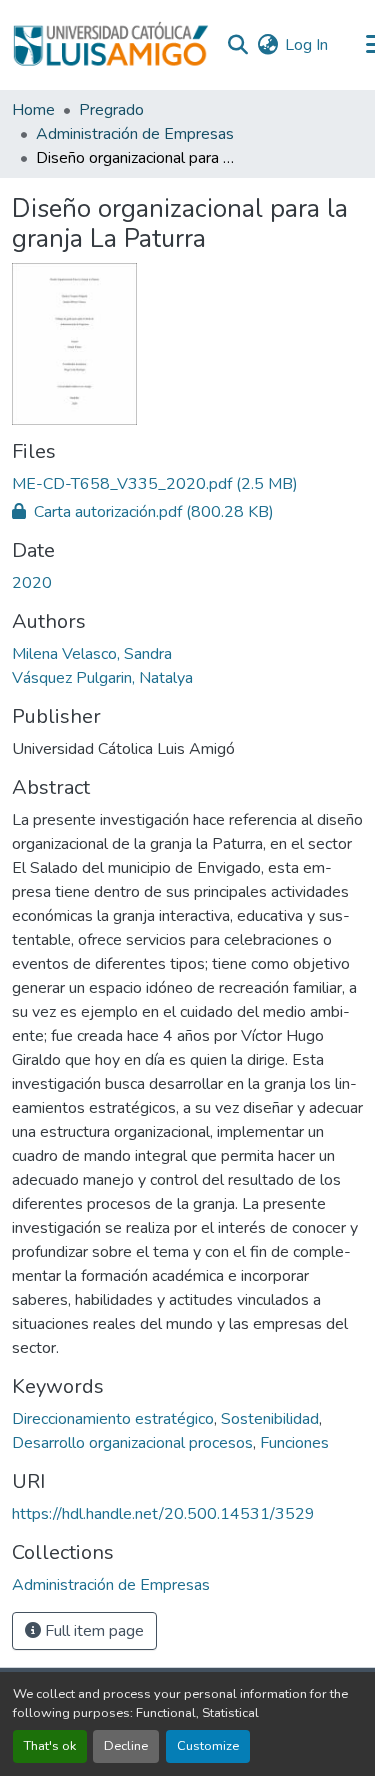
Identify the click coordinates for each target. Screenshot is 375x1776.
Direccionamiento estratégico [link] (113, 1419)
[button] (110, 45)
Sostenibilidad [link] (270, 1419)
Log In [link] (306, 45)
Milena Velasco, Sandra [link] (92, 654)
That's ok (50, 1746)
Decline (126, 1746)
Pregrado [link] (111, 110)
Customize (208, 1746)
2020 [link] (32, 583)
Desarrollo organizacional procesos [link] (132, 1443)
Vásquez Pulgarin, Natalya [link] (102, 678)
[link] (187, 484)
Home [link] (33, 110)
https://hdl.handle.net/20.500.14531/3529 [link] (163, 1514)
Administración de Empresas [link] (135, 134)
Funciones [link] (294, 1443)
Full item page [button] (92, 1631)
